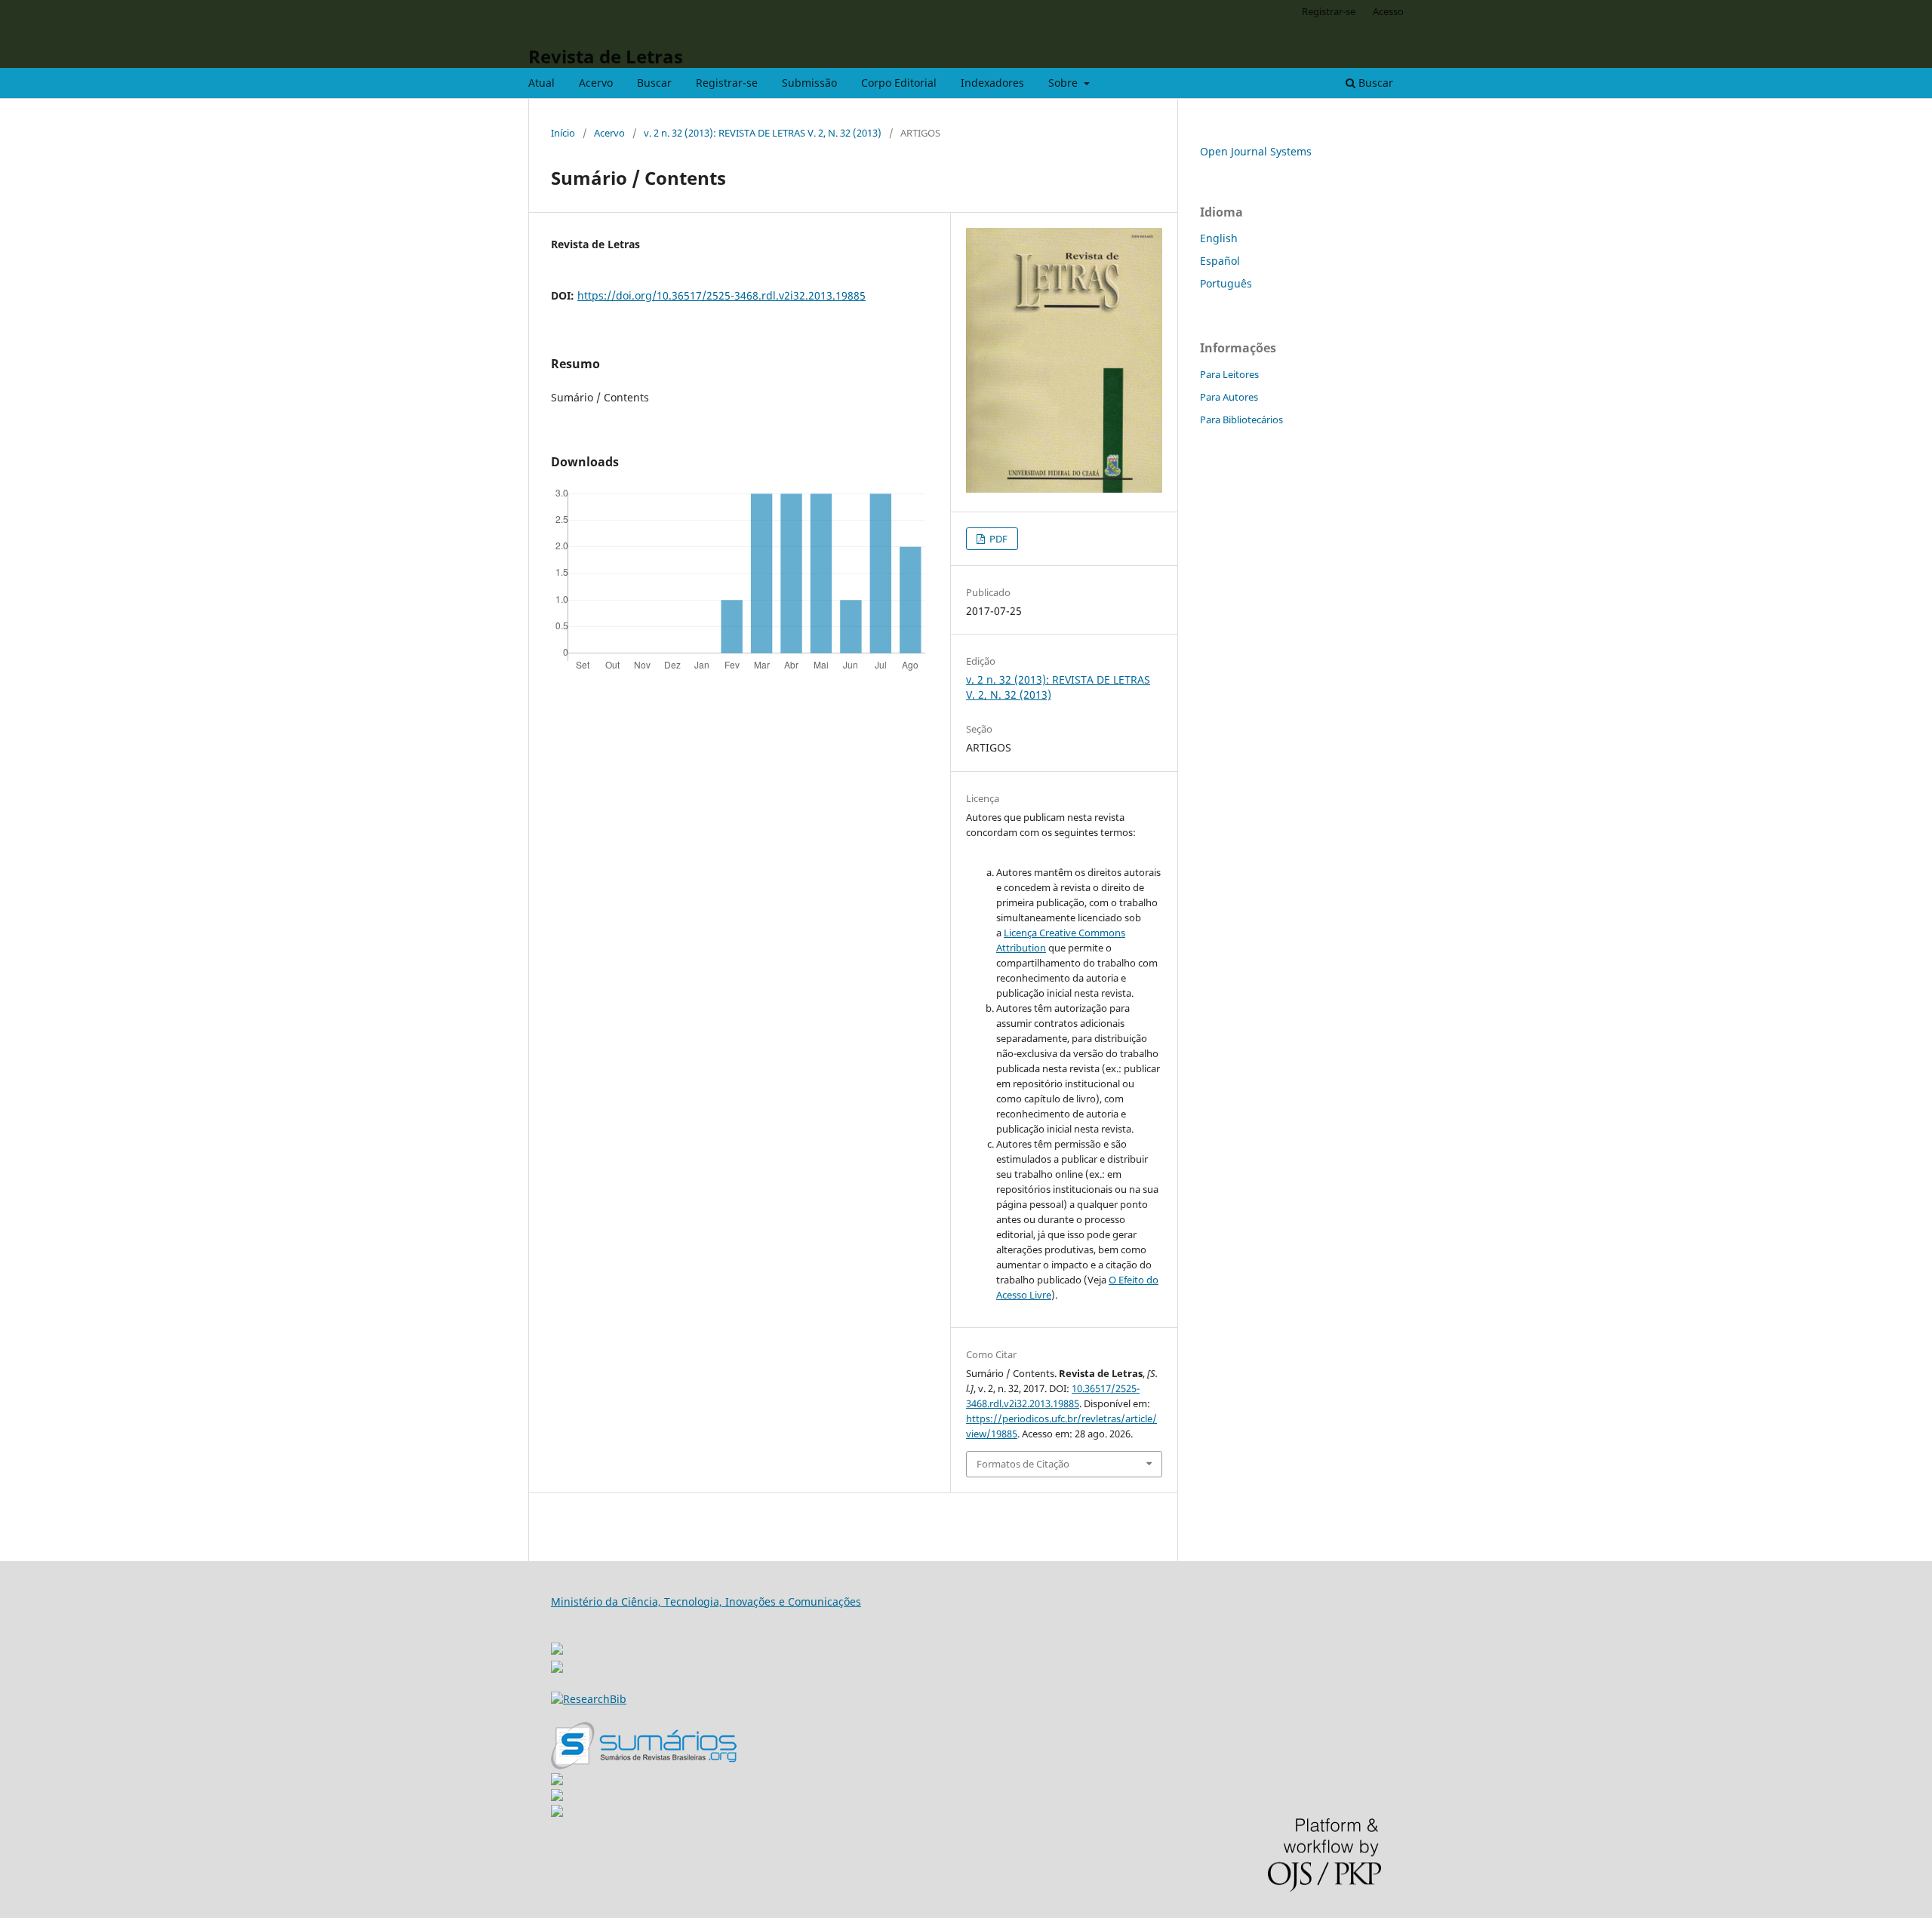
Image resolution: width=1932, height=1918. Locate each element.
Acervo (596, 83)
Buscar (654, 83)
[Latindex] (557, 1813)
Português (1226, 283)
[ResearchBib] (589, 1699)
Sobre (1064, 83)
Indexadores (992, 83)
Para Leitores (1229, 374)
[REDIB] (557, 1669)
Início (563, 133)
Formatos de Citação (1023, 1464)
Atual (541, 83)
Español (1220, 261)
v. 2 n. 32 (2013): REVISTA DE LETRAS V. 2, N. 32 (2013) (763, 133)
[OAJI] (557, 1781)
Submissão (809, 83)
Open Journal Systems (1256, 151)
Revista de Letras (606, 56)
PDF (997, 539)
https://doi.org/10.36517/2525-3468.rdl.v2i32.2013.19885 (721, 295)
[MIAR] (557, 1644)
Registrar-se (727, 83)
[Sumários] (644, 1765)
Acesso (1388, 11)
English (1219, 238)
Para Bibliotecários (1241, 420)
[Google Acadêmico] (557, 1797)
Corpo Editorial (899, 83)
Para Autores (1229, 397)
